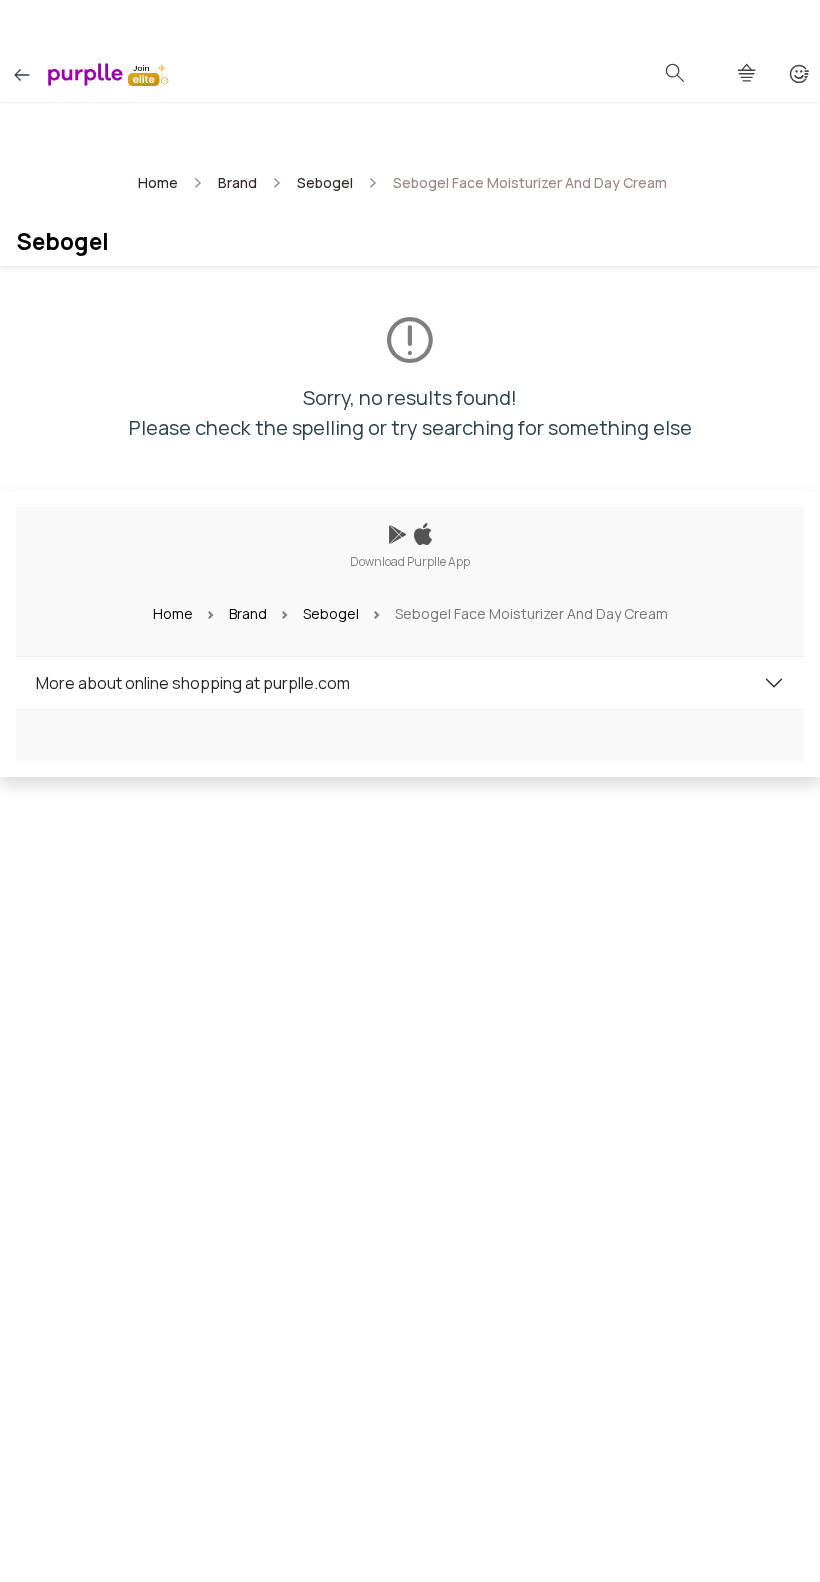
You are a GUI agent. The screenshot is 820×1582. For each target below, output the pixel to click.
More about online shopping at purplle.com (193, 683)
